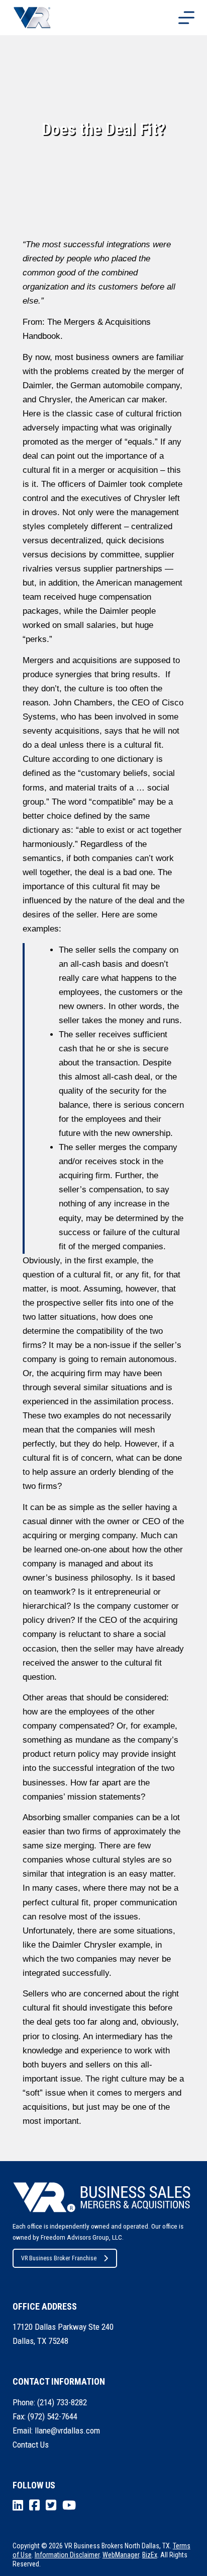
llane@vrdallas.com (67, 2430)
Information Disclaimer (67, 2555)
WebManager (121, 2555)
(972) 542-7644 (53, 2416)
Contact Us (31, 2445)
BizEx (150, 2555)
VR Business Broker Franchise (59, 2258)
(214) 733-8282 (62, 2402)
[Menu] (186, 18)
